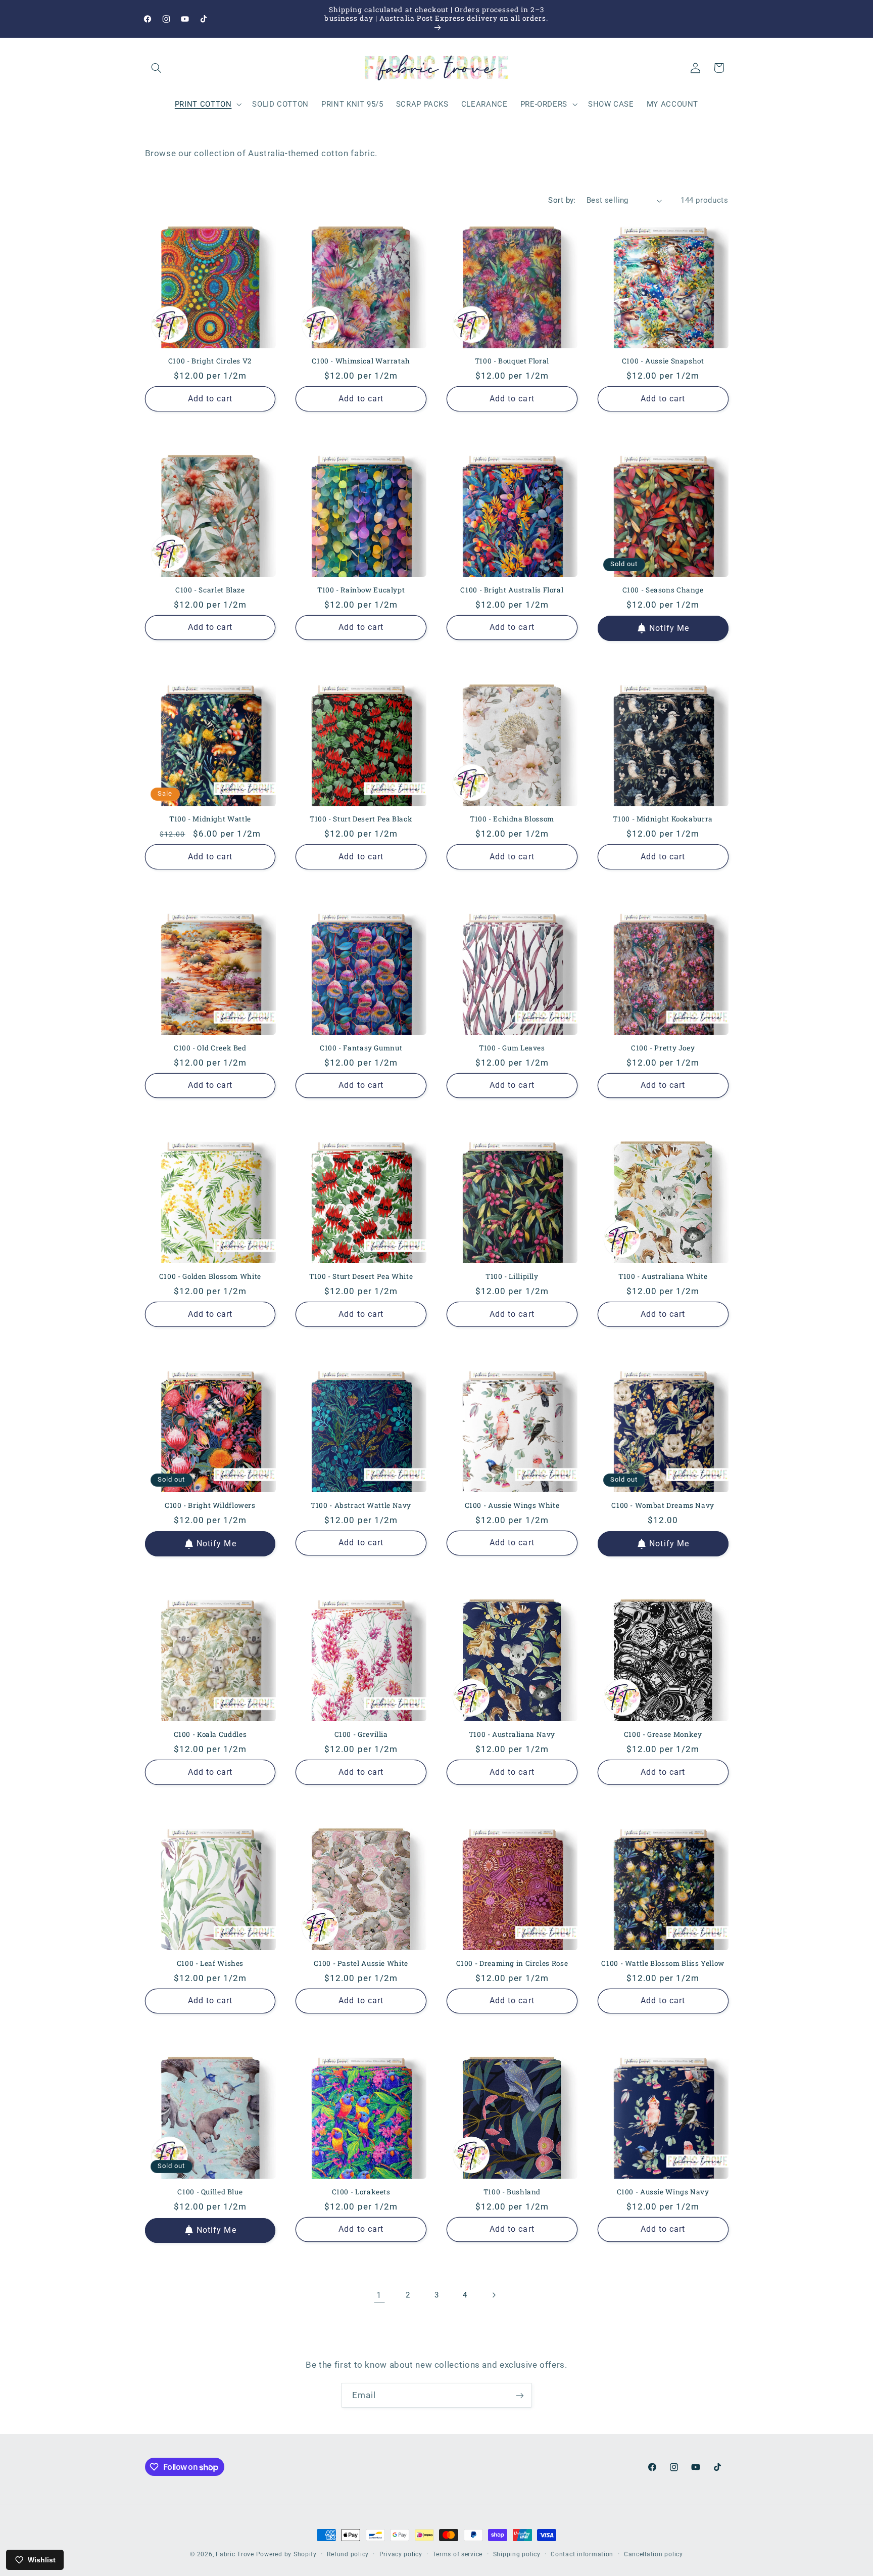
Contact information (582, 2554)
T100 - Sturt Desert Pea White (361, 1277)
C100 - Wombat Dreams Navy (663, 1506)
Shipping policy (517, 2554)
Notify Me (669, 628)
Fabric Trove (235, 2554)
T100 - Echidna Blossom (512, 819)
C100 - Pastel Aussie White (361, 1964)
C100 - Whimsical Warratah (361, 361)
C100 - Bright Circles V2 (210, 361)
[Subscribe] (520, 2395)
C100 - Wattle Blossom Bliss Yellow (663, 1964)
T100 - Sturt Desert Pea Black (361, 819)
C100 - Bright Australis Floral (512, 590)
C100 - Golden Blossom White (210, 1277)
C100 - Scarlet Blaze (210, 590)
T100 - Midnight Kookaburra (663, 819)
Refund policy (348, 2554)
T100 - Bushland (512, 2192)
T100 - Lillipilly (512, 1277)
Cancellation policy (653, 2554)
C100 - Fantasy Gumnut (361, 1048)
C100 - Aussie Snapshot (663, 361)
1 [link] (379, 2295)
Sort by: (562, 200)
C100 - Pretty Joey (663, 1048)
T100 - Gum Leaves (512, 1048)
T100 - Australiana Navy (512, 1735)
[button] (157, 68)
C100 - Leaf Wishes (210, 1964)
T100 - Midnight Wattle (210, 819)
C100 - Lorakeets (361, 2192)
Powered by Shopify (286, 2554)
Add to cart (210, 399)
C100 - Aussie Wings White (512, 1506)
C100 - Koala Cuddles (210, 1735)
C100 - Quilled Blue (210, 2192)
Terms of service (457, 2554)
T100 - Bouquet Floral (512, 361)
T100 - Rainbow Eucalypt (361, 590)
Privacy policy (401, 2554)
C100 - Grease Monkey (663, 1735)
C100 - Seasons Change (663, 590)
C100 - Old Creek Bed (210, 1048)
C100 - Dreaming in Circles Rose (512, 1964)
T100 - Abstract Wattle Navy (361, 1506)
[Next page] (494, 2295)
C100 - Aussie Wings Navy (663, 2192)
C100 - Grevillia (361, 1735)
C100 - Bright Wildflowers (210, 1506)
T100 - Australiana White (663, 1277)
